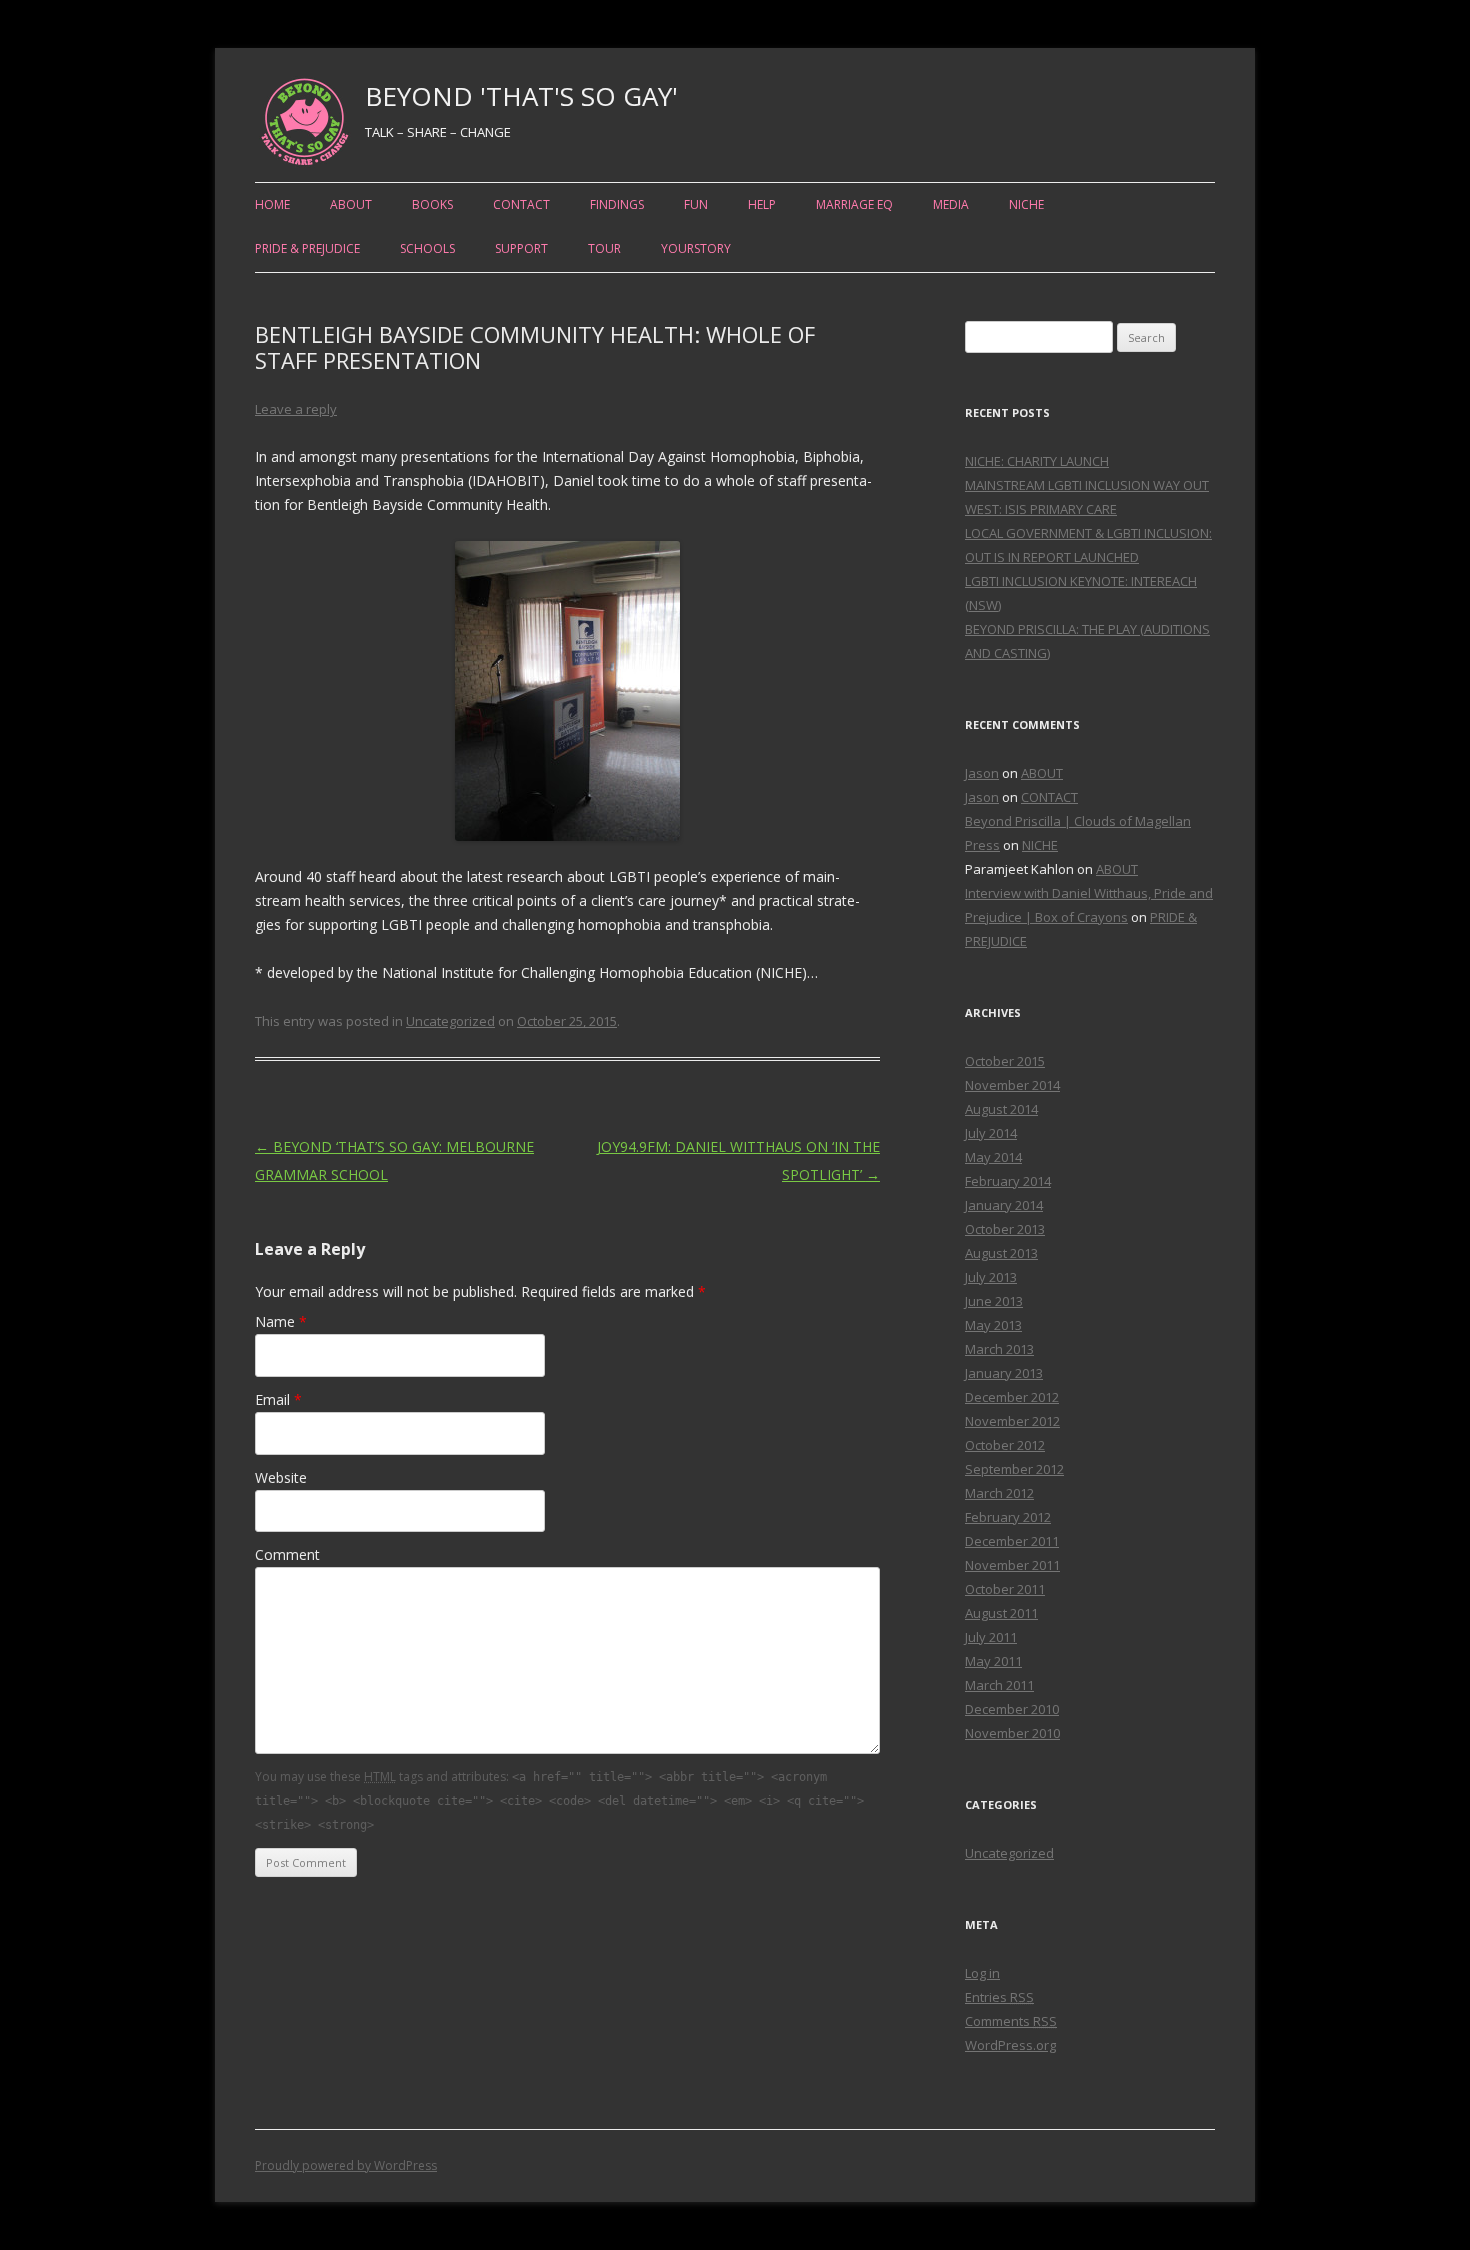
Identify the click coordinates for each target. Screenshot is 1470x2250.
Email (278, 1399)
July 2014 (991, 1133)
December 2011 (1012, 1541)
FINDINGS (617, 204)
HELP (762, 204)
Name (281, 1321)
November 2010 (1012, 1733)
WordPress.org (1010, 2045)
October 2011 (1005, 1589)
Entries (999, 1997)
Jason (982, 773)
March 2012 (999, 1493)
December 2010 (1012, 1709)
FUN (696, 204)
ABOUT (351, 204)
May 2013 (993, 1325)
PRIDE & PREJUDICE (307, 248)
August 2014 (1001, 1109)
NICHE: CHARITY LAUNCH (1037, 461)
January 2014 (1004, 1205)
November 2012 (1012, 1421)
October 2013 (1005, 1229)
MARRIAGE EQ (854, 204)
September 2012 (1014, 1469)
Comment (287, 1554)
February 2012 (1008, 1517)
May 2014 (993, 1157)
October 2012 (1005, 1445)
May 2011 (993, 1661)
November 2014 (1012, 1085)
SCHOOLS (427, 248)
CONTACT (521, 204)
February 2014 (1008, 1181)
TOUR (604, 248)
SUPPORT (521, 248)
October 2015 (1005, 1061)
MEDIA (951, 204)
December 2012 (1012, 1397)
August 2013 (1001, 1253)
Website (281, 1477)
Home (272, 204)
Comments (1011, 2021)
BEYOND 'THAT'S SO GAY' (521, 96)
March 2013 (999, 1349)
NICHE (1026, 204)
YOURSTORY (696, 248)
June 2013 (994, 1301)
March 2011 (999, 1685)
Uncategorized (450, 1021)
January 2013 (1004, 1373)
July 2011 (991, 1637)
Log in (982, 1973)
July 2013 (991, 1277)
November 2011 (1012, 1565)
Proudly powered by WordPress (346, 2165)
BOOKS (432, 204)
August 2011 (1001, 1613)
